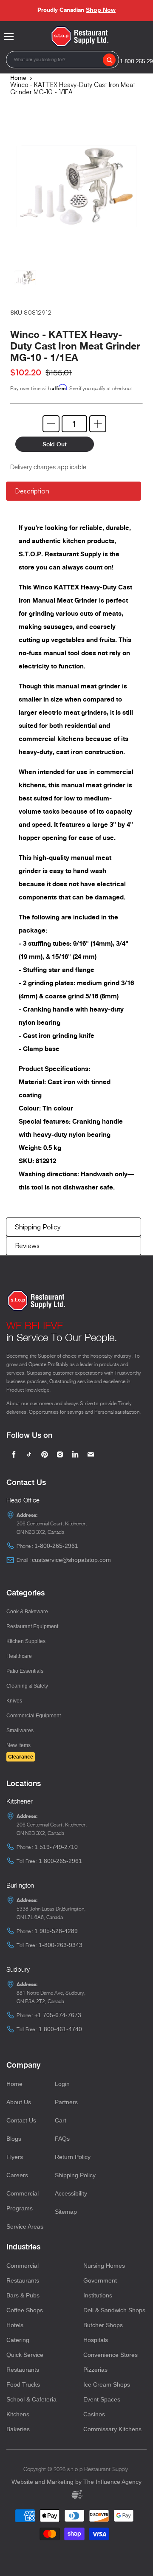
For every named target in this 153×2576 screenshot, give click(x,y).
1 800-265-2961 (60, 1861)
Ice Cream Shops (107, 2384)
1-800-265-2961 (56, 1546)
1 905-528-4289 (56, 1931)
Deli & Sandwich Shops (114, 2310)
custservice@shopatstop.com (71, 1560)
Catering (18, 2340)
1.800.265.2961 (138, 61)
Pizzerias (95, 2370)
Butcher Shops (103, 2325)
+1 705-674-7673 (58, 2015)
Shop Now (101, 10)
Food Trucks (23, 2384)
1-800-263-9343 (61, 1945)
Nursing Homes (104, 2266)
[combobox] (62, 60)
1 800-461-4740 (60, 2029)
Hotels (15, 2325)
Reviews (27, 1246)
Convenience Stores (110, 2355)
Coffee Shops (25, 2310)
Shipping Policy (38, 1227)
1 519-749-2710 (56, 1847)
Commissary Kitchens (112, 2429)
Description (32, 491)
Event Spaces (102, 2399)
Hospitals (96, 2340)
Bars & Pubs (23, 2295)
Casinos (94, 2414)
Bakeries (18, 2429)
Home (18, 78)
